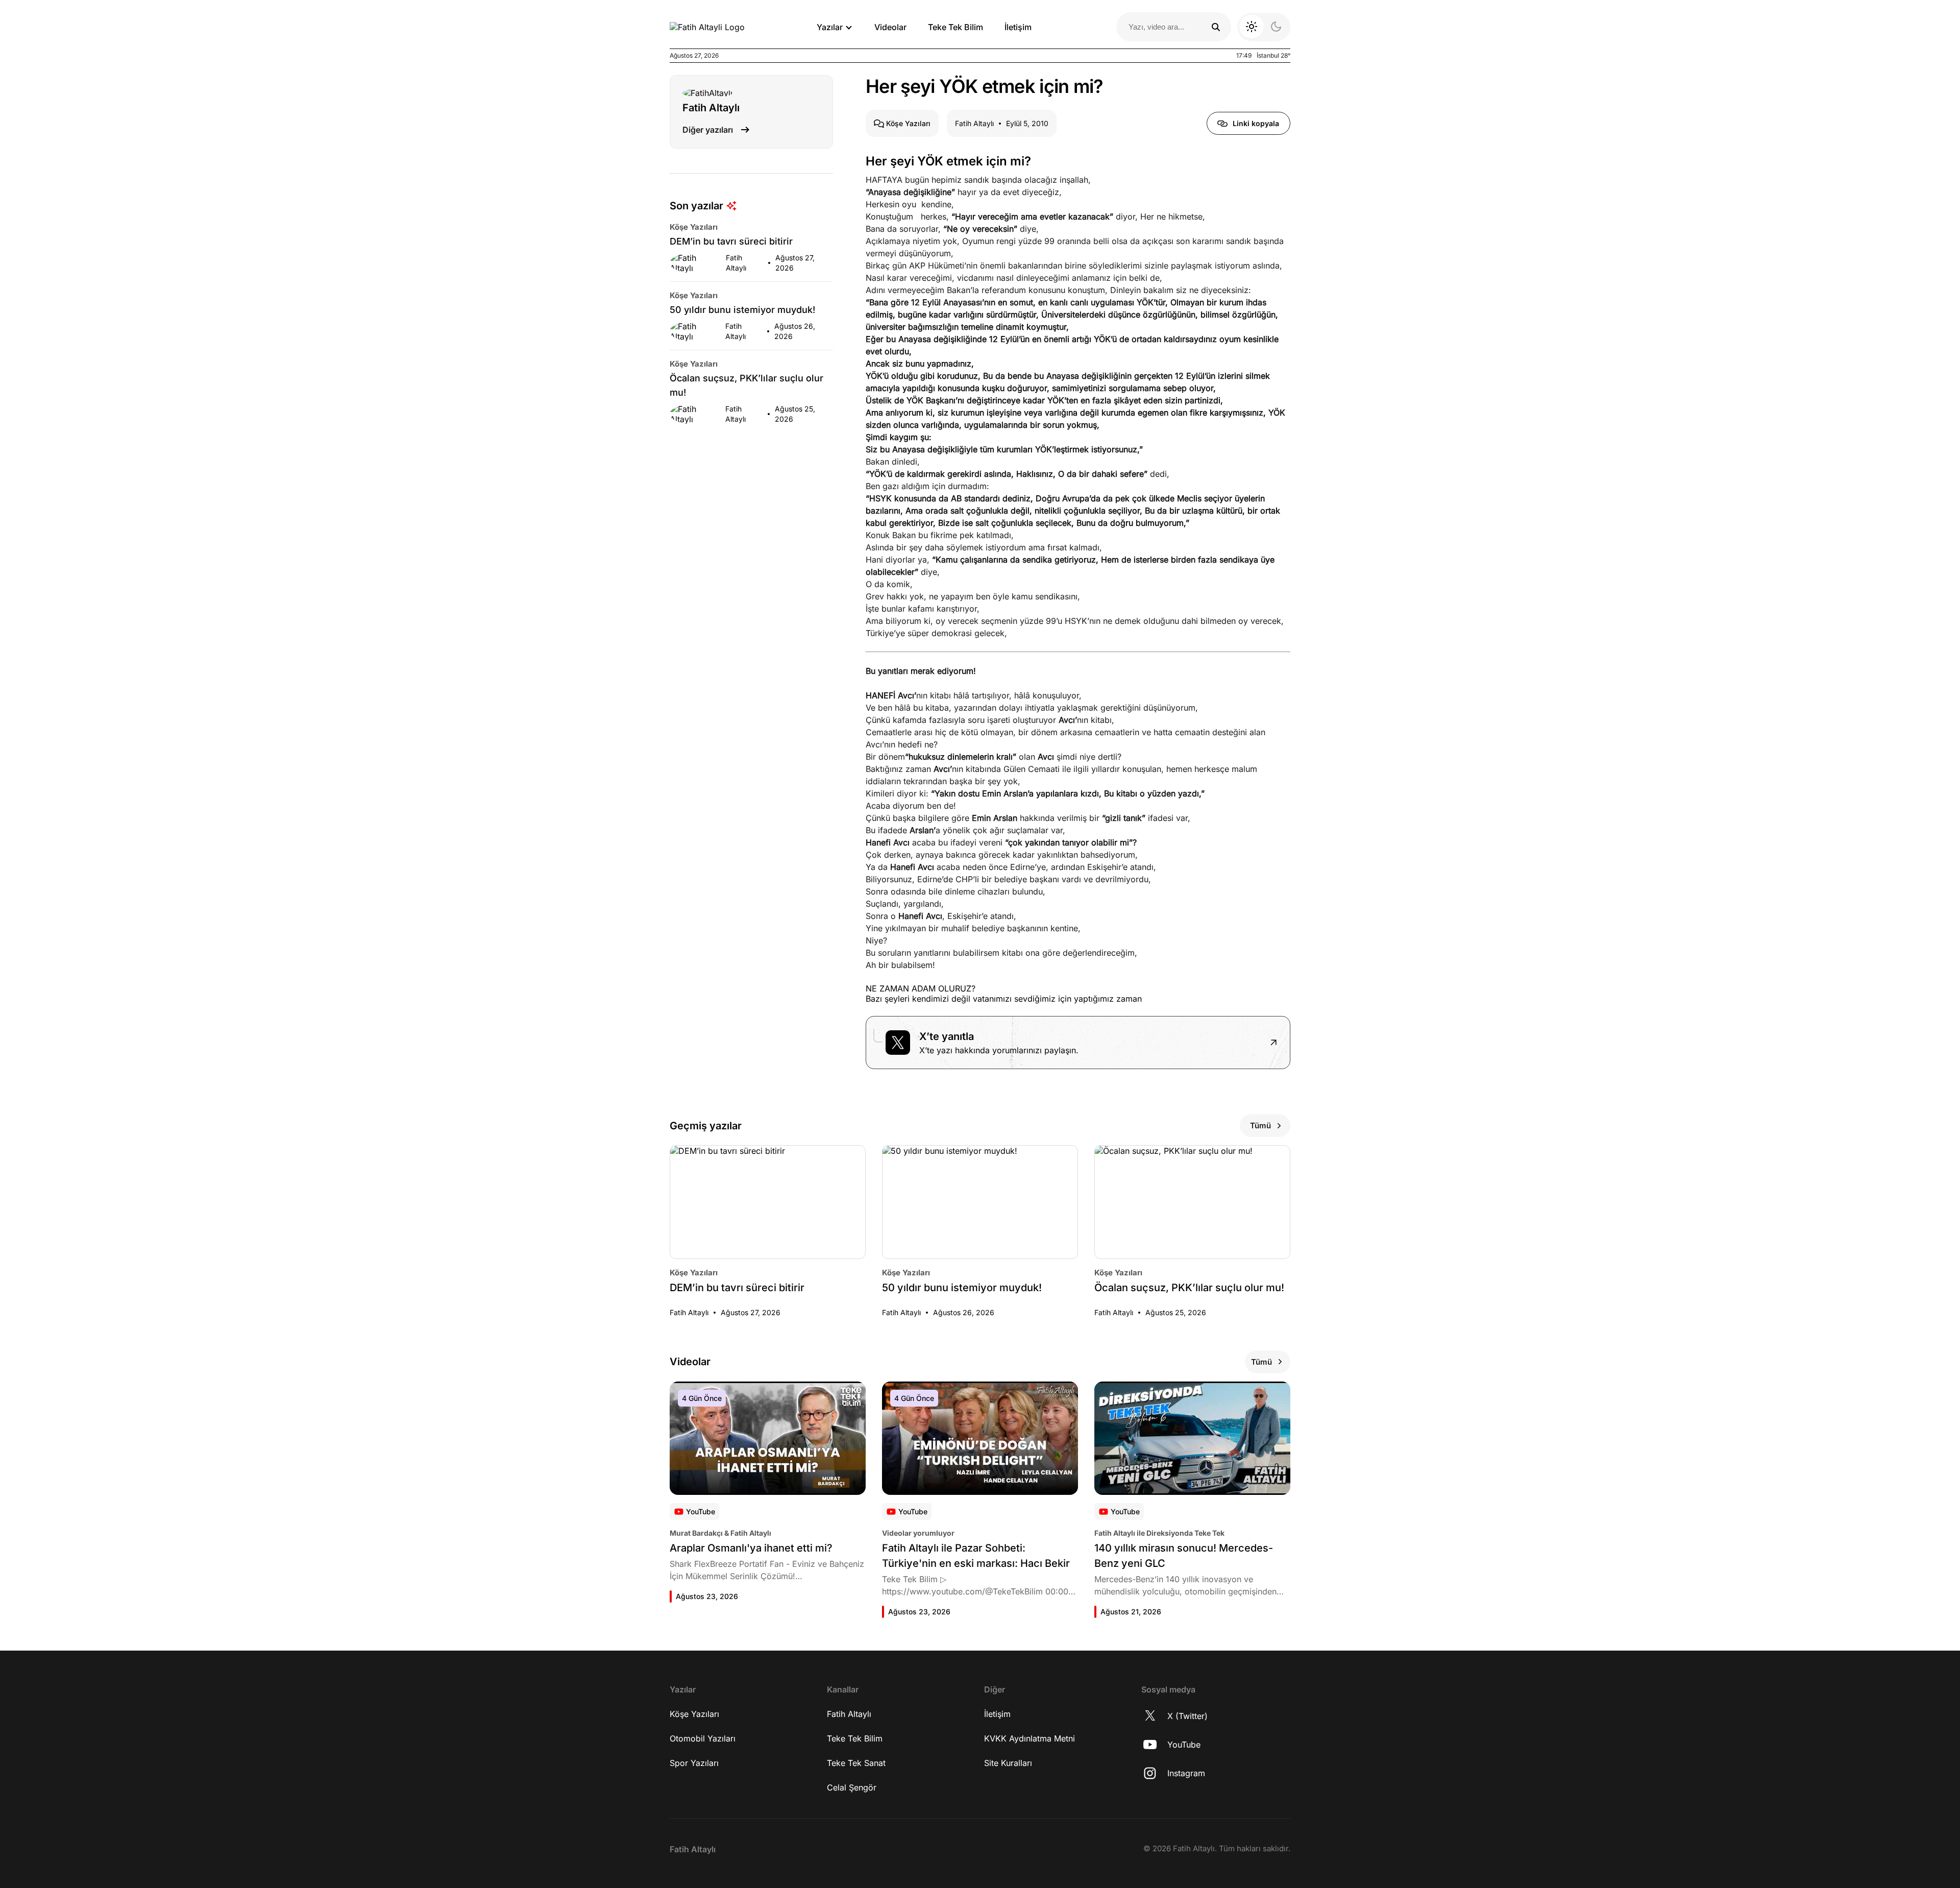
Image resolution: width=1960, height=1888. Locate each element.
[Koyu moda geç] (1264, 27)
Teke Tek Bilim (955, 27)
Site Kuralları (1008, 1763)
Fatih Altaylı (849, 1714)
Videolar (890, 27)
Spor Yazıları (694, 1763)
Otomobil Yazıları (703, 1738)
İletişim (1018, 27)
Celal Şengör (852, 1787)
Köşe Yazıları (694, 1714)
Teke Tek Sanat (856, 1763)
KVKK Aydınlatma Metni (1030, 1738)
